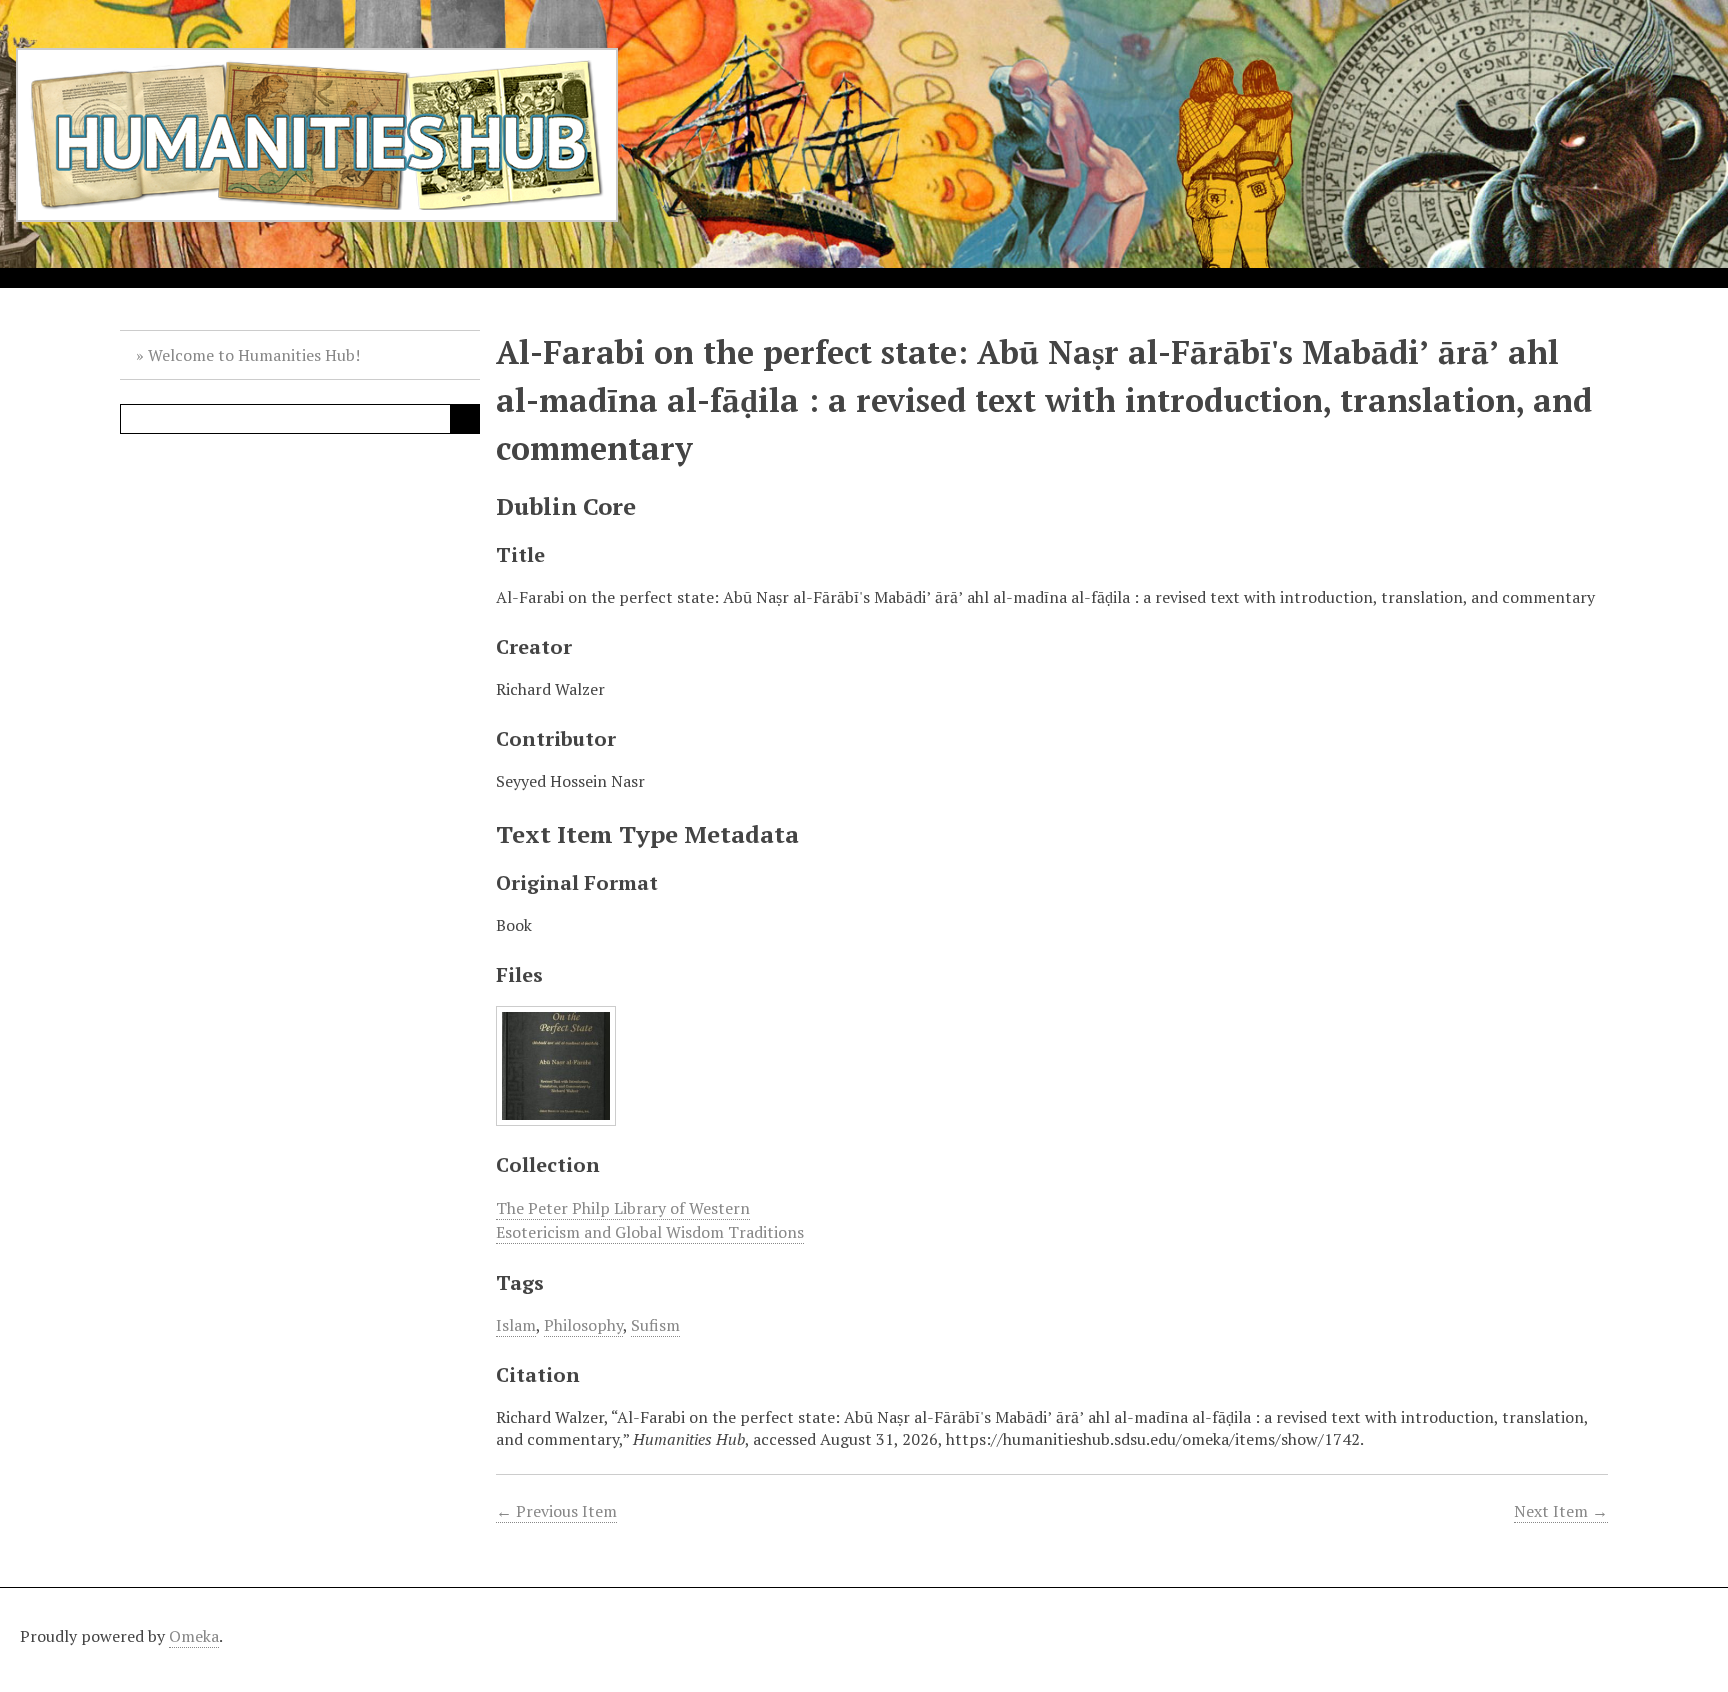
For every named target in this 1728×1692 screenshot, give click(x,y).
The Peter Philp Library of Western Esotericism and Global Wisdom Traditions (650, 1220)
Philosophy (583, 1325)
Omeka (194, 1636)
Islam (516, 1325)
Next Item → (1561, 1511)
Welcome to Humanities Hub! (254, 355)
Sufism (655, 1325)
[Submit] (465, 419)
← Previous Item (556, 1511)
